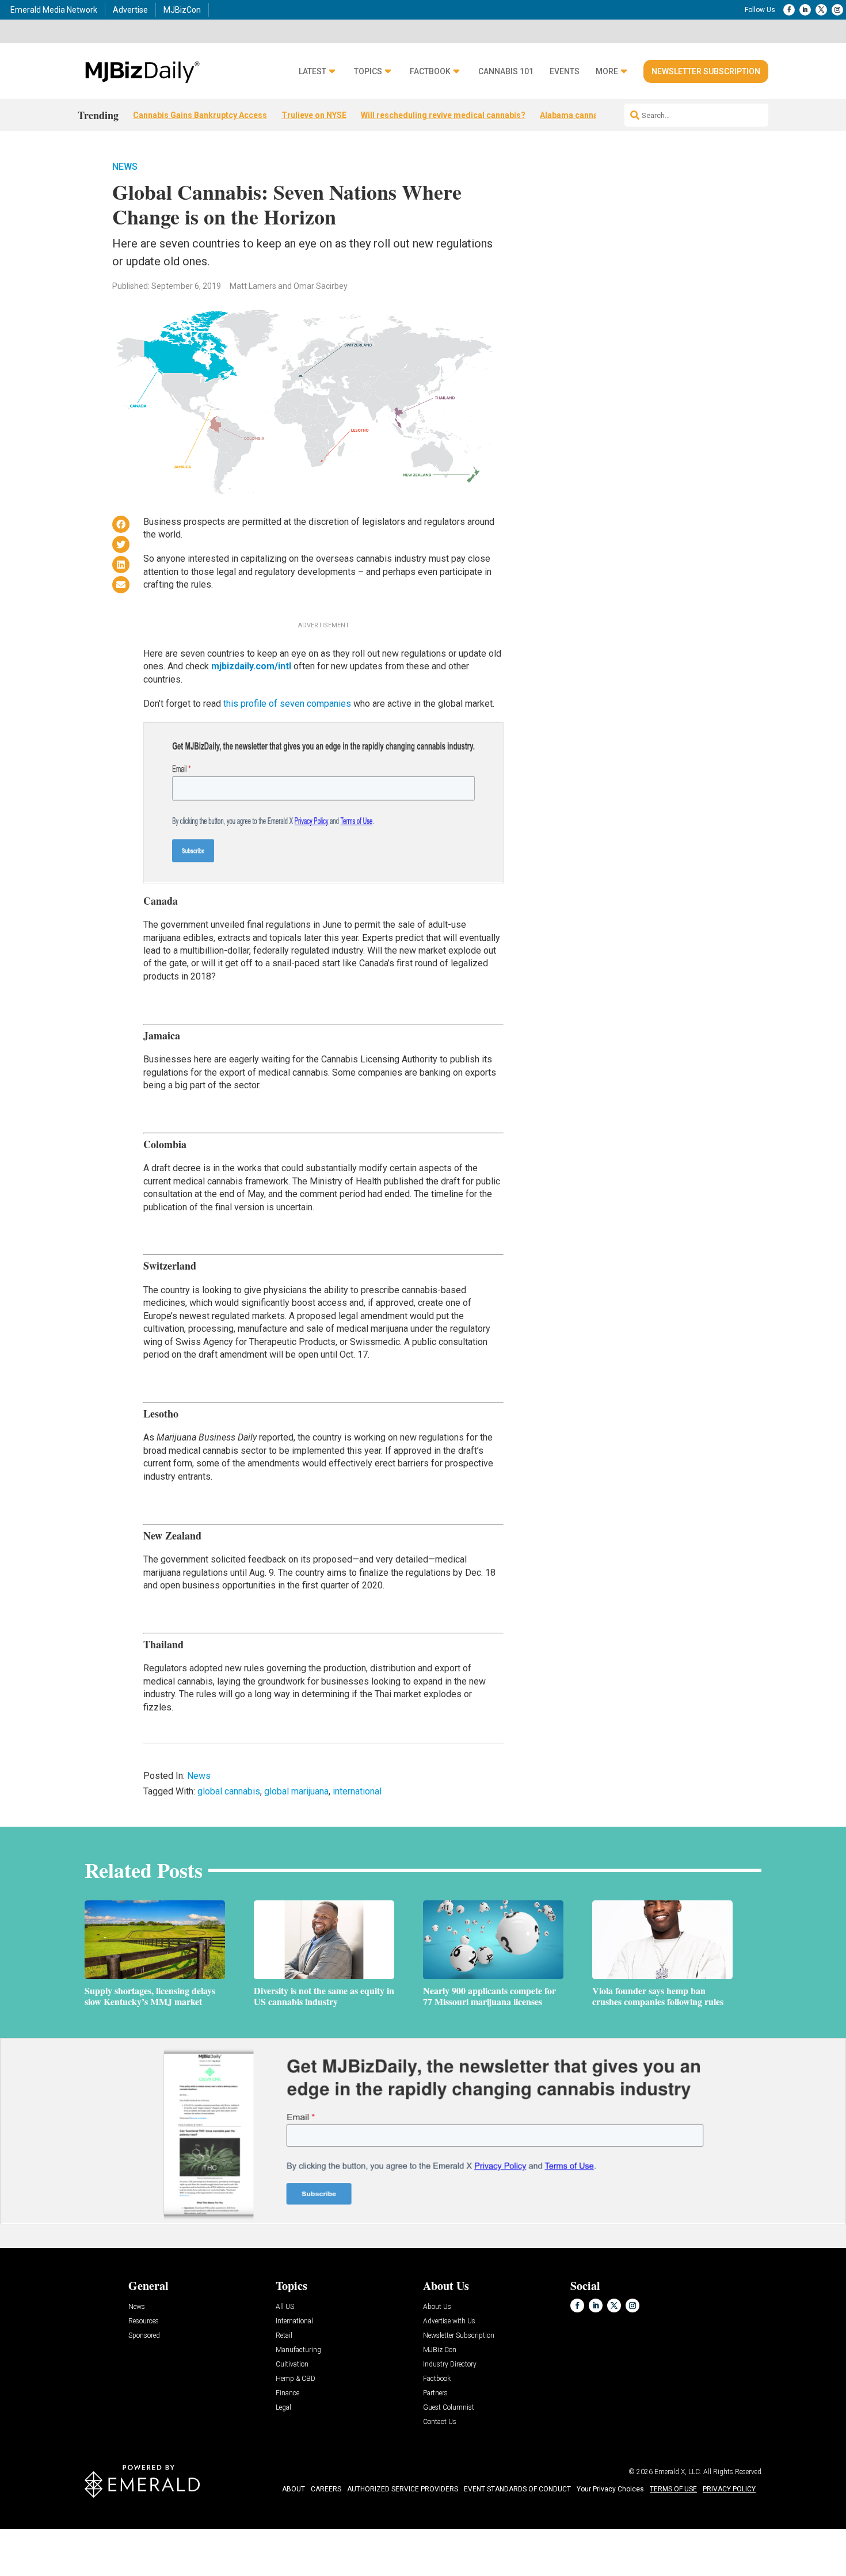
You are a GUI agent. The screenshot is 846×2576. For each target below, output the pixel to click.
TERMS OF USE (673, 2489)
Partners (435, 2393)
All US (285, 2307)
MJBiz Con (440, 2350)
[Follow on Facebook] (789, 10)
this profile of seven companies (287, 704)
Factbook (430, 72)
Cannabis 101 (506, 72)
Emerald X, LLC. (678, 2472)
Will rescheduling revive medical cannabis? (443, 115)
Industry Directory (450, 2364)
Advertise (130, 10)
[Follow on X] (821, 10)
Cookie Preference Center (117, 2531)
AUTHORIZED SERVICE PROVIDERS (403, 2489)
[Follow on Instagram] (837, 10)
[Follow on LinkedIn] (805, 10)
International (294, 2321)
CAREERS (326, 2489)
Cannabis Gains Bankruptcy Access (200, 115)
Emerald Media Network (54, 10)
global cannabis (229, 1791)
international (357, 1791)
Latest (313, 72)
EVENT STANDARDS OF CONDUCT (517, 2489)
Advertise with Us (449, 2321)
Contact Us (440, 2422)
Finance (287, 2393)
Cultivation (292, 2364)
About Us (437, 2307)
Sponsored (144, 2336)
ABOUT (294, 2489)
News (125, 167)
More (607, 72)
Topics (368, 72)
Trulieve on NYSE (314, 115)
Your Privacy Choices (610, 2489)
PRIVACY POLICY (729, 2489)
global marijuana (296, 1791)
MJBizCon (182, 10)
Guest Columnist (449, 2408)
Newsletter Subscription (706, 71)
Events (565, 72)
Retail (284, 2336)
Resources (144, 2321)
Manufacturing (298, 2350)
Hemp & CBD (296, 2379)
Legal (283, 2408)
